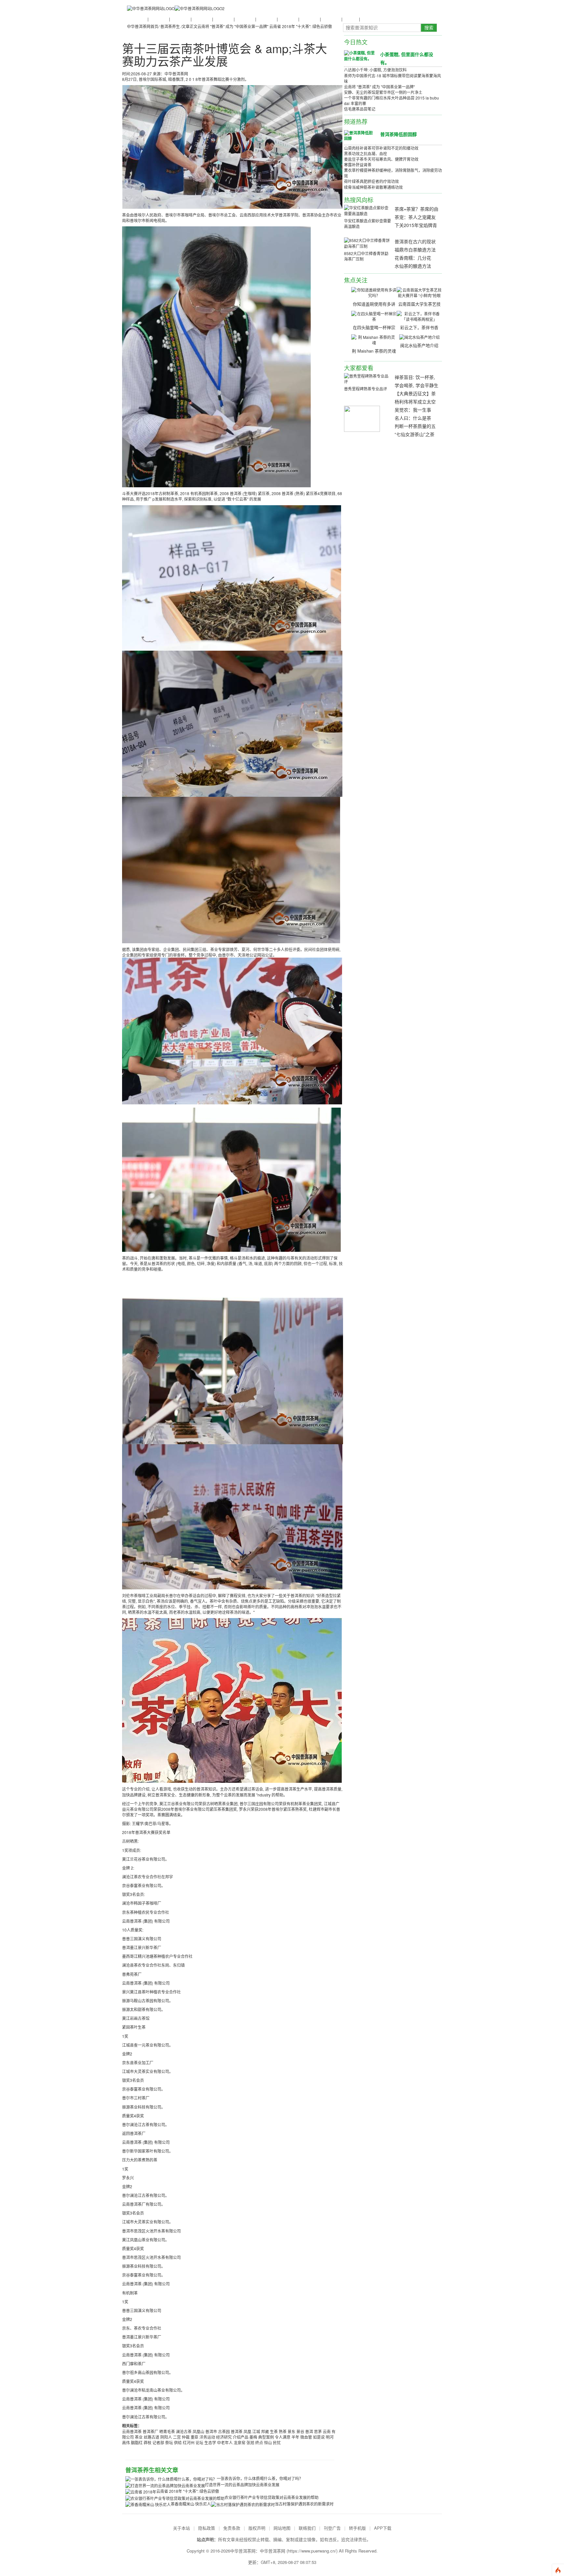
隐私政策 (207, 2528)
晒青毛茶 (167, 2431)
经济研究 (224, 2437)
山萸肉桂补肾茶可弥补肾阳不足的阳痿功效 (381, 148)
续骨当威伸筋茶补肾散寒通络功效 (373, 187)
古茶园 (224, 2431)
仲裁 (186, 2437)
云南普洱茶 (132, 2431)
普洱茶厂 (150, 2431)
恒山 (268, 2442)
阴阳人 (166, 2437)
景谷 (300, 2431)
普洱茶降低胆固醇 (399, 134)
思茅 (318, 2431)
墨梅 (253, 2437)
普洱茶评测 (266, 19)
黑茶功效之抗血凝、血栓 (366, 153)
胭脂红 (137, 2442)
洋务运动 (207, 2437)
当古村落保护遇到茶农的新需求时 (304, 2504)
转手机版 (357, 2528)
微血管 (306, 2437)
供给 (178, 2442)
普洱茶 (237, 2431)
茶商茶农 (350, 19)
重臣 (195, 2437)
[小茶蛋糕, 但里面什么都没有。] (360, 55)
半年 (295, 2437)
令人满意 (283, 2437)
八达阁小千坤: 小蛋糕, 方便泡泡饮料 (375, 70)
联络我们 (307, 2528)
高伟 (126, 2442)
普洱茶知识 (158, 19)
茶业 (139, 2437)
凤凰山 (198, 2431)
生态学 (210, 2442)
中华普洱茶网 (273, 2551)
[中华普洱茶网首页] (151, 8)
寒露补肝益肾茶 (358, 165)
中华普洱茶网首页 (143, 26)
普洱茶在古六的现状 (415, 241)
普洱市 (211, 2431)
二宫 (177, 2437)
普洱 (309, 2431)
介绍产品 (241, 2437)
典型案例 (266, 2437)
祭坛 (169, 2442)
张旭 (250, 2442)
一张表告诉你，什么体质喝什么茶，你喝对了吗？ (260, 2478)
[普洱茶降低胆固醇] (360, 135)
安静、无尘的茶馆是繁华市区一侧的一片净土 (383, 92)
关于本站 (181, 2528)
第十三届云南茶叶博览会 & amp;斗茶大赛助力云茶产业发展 (225, 55)
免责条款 (232, 2528)
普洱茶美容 (331, 19)
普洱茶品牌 (244, 19)
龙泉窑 (240, 2442)
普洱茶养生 (223, 19)
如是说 (319, 2437)
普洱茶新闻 (137, 19)
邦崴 (265, 2431)
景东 (291, 2431)
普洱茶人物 (201, 19)
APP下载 (383, 2528)
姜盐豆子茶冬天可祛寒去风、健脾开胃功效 (381, 159)
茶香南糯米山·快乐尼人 (191, 2504)
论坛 (199, 2442)
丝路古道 (151, 2437)
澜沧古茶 (184, 2431)
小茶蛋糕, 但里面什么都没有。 (407, 58)
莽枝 (148, 2442)
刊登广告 (332, 2528)
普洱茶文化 (180, 19)
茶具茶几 (368, 19)
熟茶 (283, 2431)
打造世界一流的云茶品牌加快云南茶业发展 (242, 2485)
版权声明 (257, 2528)
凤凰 (247, 2431)
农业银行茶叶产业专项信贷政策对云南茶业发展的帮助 (272, 2497)
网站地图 (282, 2528)
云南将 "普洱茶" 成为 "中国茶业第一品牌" (233, 26)
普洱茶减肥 (309, 19)
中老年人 (225, 2442)
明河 (330, 2437)
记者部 (158, 2442)
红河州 (189, 2442)
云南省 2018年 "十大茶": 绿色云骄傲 (301, 26)
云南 (327, 2431)
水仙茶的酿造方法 (413, 266)
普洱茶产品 (288, 19)
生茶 (274, 2431)
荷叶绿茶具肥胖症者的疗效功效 (371, 181)
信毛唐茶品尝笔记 (360, 109)
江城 (256, 2431)
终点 (259, 2442)
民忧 (277, 2442)
